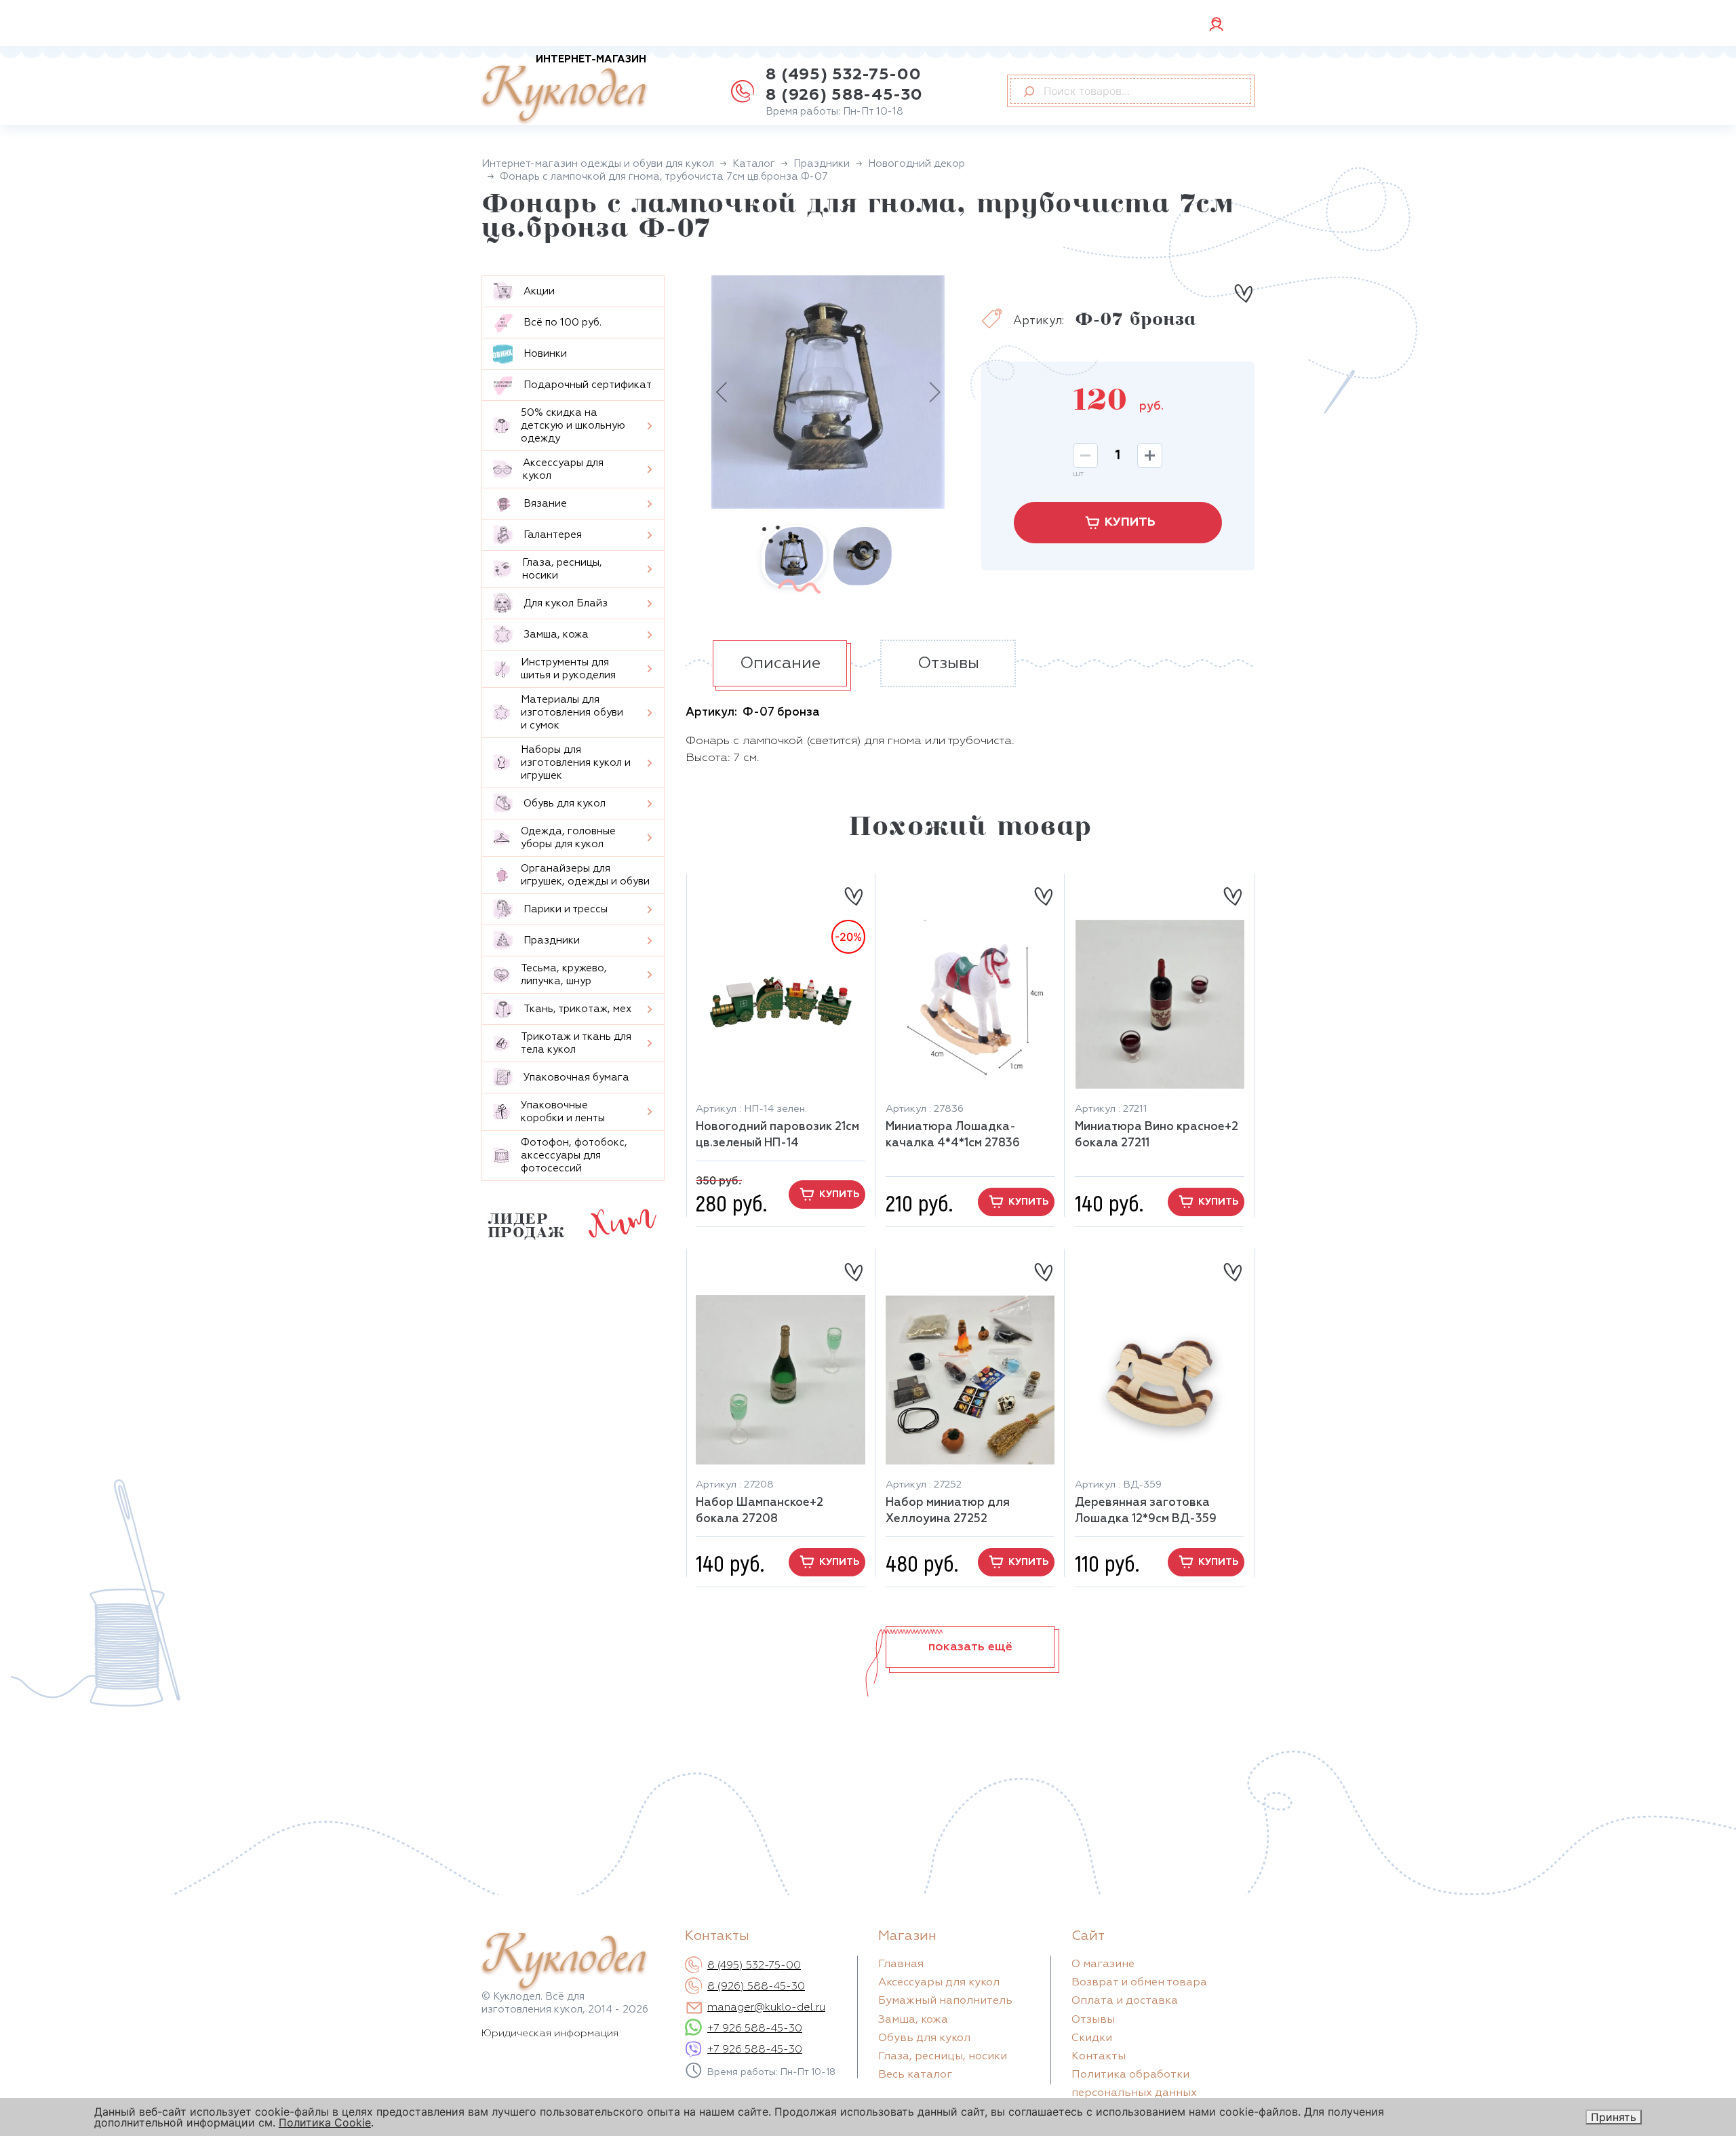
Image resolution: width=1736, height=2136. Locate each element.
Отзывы (1093, 2020)
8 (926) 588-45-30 (844, 95)
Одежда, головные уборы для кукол (568, 838)
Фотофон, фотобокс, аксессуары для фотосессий (574, 1156)
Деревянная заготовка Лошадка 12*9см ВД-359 (1146, 1511)
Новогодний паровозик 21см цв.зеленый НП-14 (777, 1135)
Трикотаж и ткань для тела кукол (576, 1043)
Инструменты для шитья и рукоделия (568, 669)
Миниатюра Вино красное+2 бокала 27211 (1157, 1135)
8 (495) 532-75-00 (843, 75)
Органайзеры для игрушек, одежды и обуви (585, 875)
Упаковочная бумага (576, 1077)
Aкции (539, 291)
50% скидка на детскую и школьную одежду (573, 426)
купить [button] (839, 1195)
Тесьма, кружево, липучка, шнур (564, 975)
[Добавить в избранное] (1243, 293)
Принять (1614, 2117)
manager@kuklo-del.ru (766, 2008)
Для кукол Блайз (566, 603)
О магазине (1103, 1964)
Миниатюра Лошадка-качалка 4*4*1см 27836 (953, 1135)
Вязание (545, 504)
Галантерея (553, 535)
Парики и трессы (566, 909)
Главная (901, 1964)
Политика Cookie (325, 2122)
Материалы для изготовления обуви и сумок (572, 713)
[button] (970, 1647)
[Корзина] (1244, 24)
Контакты (1099, 2057)
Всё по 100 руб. (563, 323)
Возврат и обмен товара (1139, 1983)
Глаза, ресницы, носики (562, 569)
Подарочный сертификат (588, 385)
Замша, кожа (556, 635)
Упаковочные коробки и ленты (563, 1112)
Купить (1130, 522)
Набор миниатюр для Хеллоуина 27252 (948, 1511)
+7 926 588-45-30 (755, 2029)
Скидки (1092, 2038)
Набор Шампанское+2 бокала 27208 (759, 1511)
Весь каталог (915, 2075)
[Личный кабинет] (1216, 23)
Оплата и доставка (1125, 2001)
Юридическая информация (550, 2033)
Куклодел (564, 89)
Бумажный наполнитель (945, 2001)
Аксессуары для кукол (563, 469)
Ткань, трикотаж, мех (577, 1009)
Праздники (552, 940)
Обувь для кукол (565, 803)
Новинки (545, 354)
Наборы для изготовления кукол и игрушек (576, 763)
